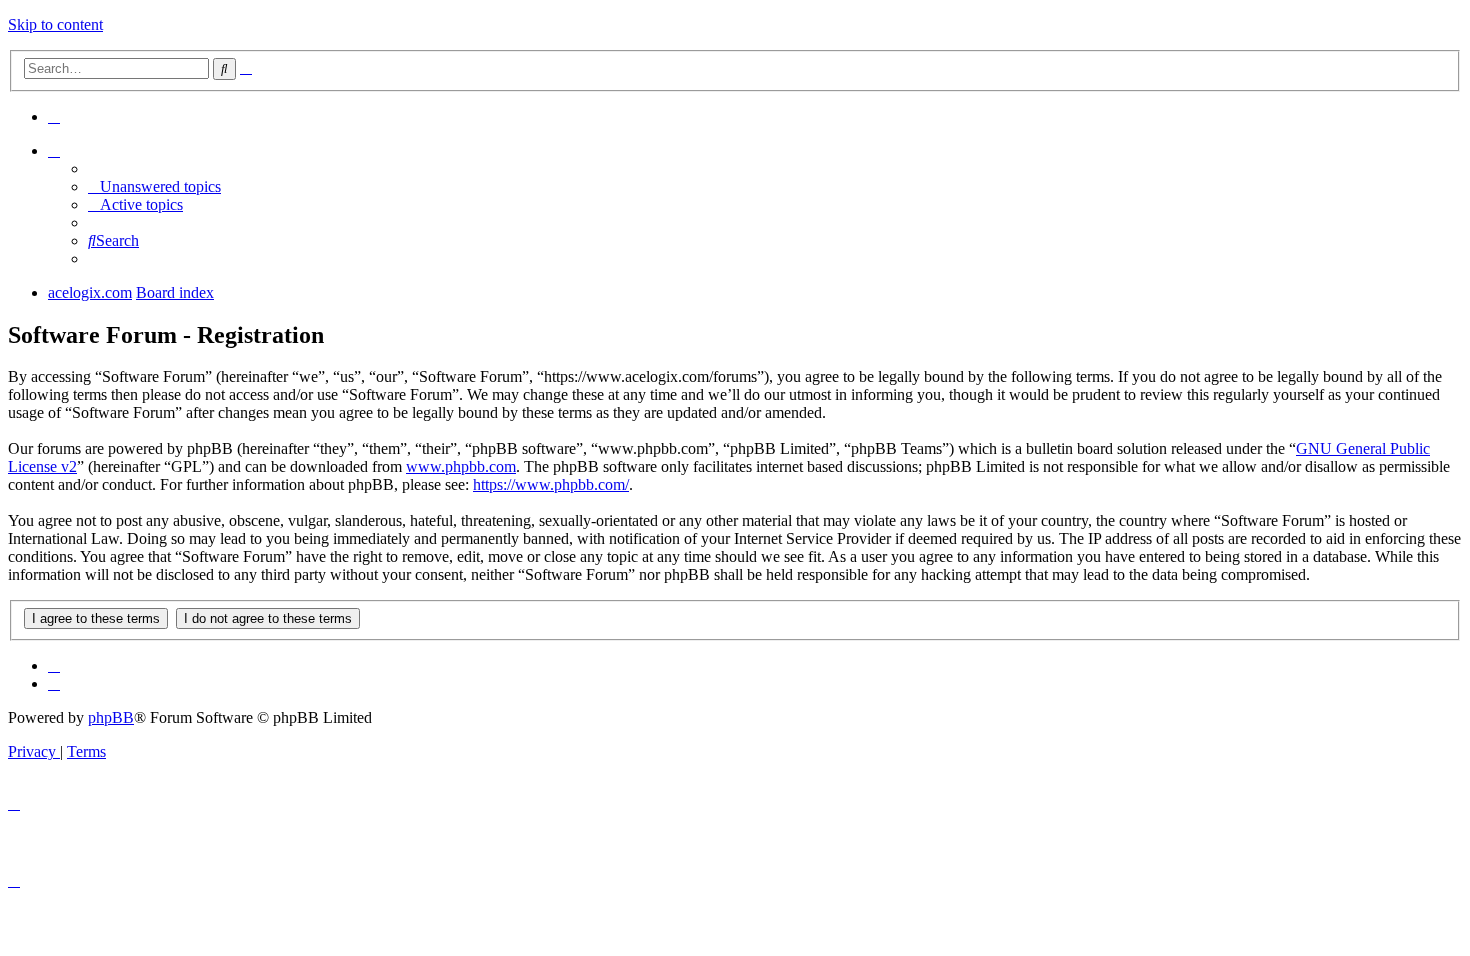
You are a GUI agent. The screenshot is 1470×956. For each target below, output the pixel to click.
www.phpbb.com (461, 466)
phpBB (111, 717)
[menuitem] (54, 116)
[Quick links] (54, 150)
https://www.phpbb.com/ (551, 484)
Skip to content (55, 24)
